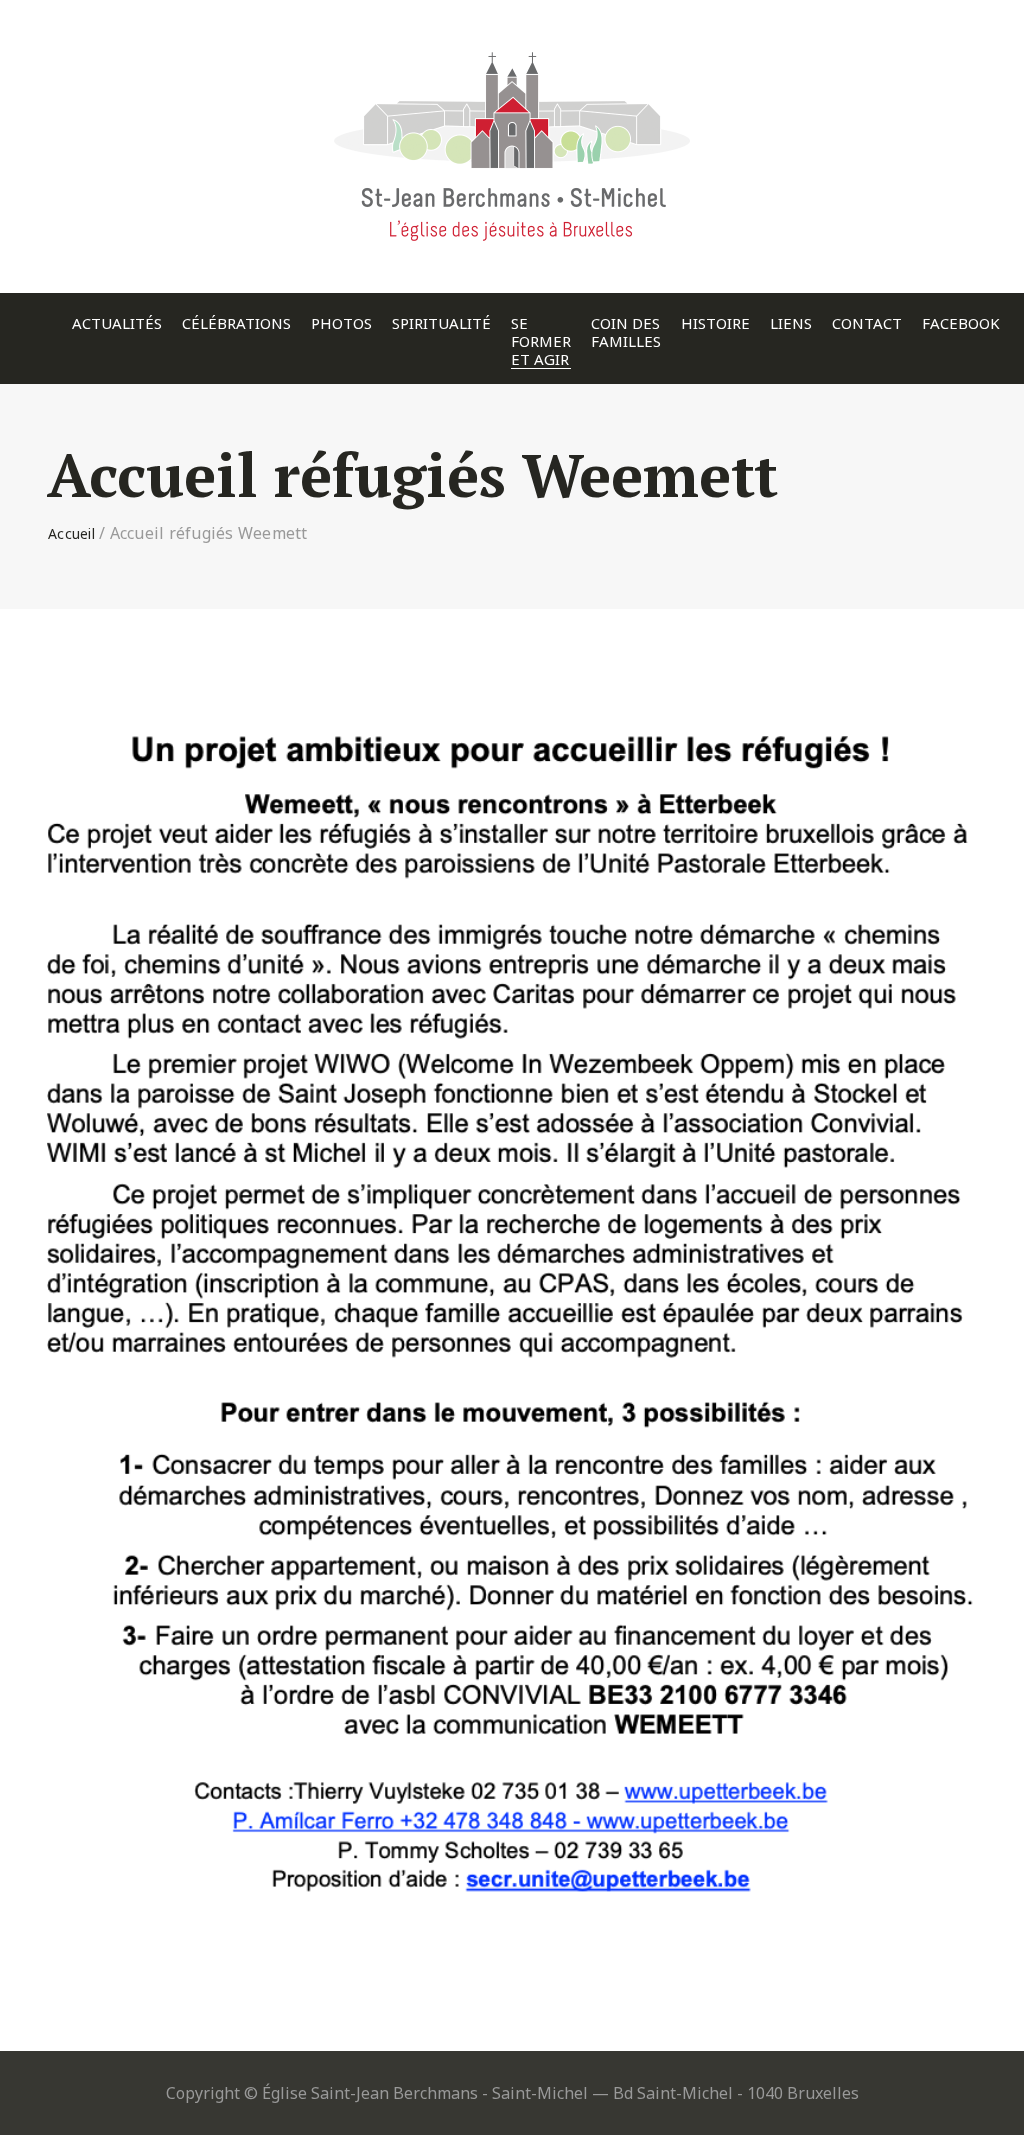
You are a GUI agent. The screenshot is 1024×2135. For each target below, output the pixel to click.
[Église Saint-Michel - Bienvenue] (512, 45)
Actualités (117, 323)
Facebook (961, 323)
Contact (867, 323)
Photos (341, 323)
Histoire (715, 323)
